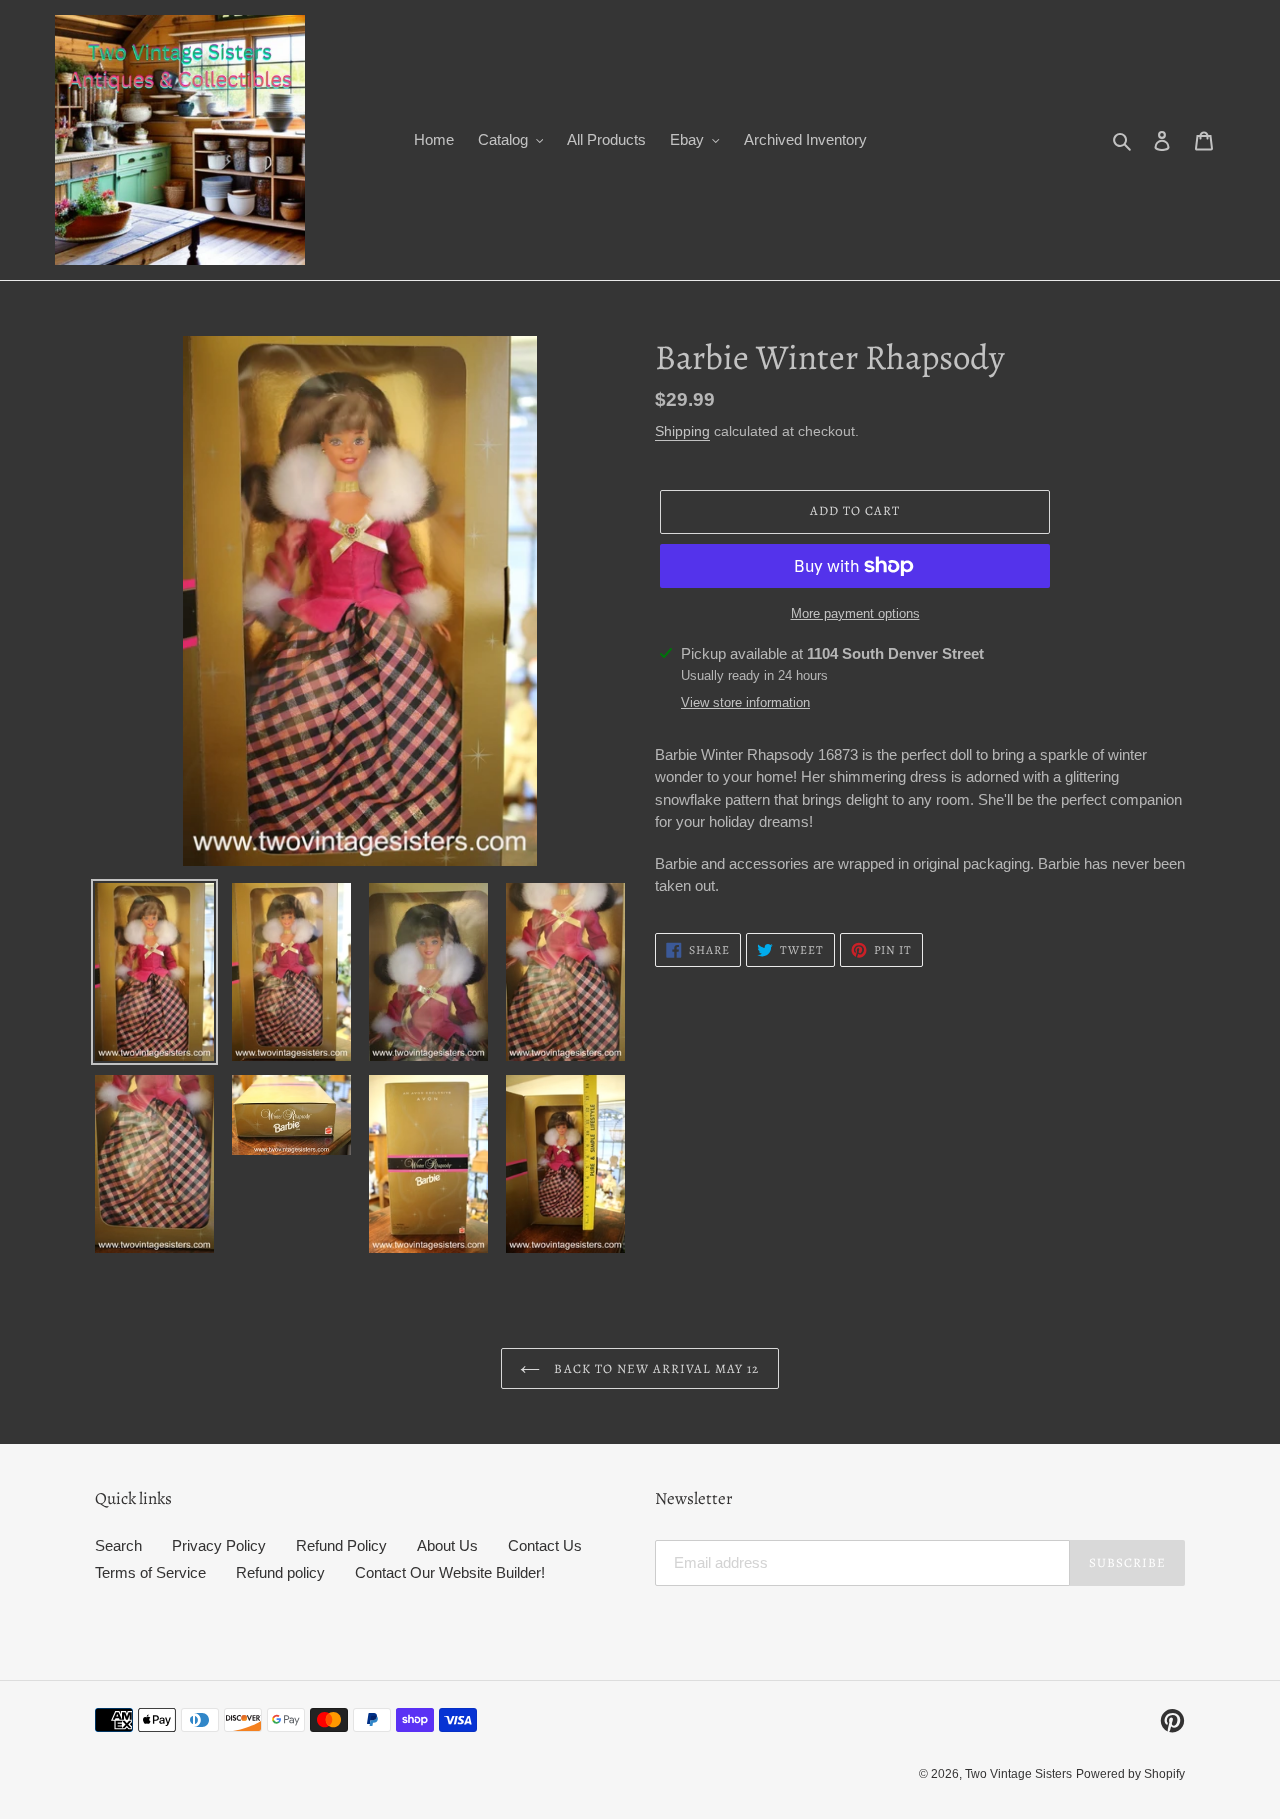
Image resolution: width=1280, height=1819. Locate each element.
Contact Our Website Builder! (450, 1572)
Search (118, 1545)
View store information (745, 702)
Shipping (682, 431)
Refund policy (280, 1572)
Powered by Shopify (1130, 1774)
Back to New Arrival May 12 (654, 1368)
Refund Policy (341, 1545)
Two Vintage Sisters (1018, 1774)
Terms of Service (150, 1572)
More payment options (855, 613)
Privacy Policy (219, 1545)
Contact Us (545, 1545)
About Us (447, 1545)
